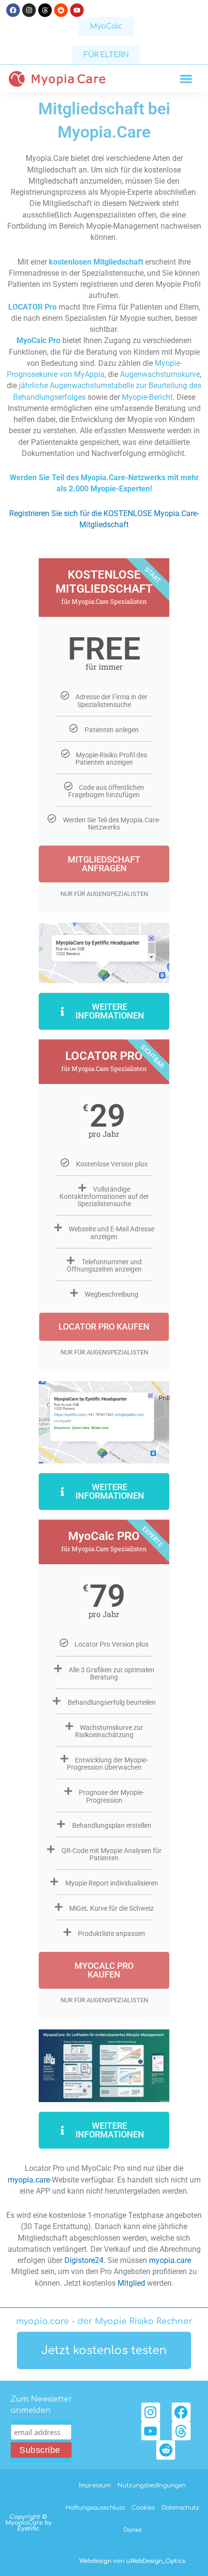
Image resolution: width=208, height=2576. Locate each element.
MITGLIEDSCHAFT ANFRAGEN (104, 864)
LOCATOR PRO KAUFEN (104, 1327)
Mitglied (131, 2283)
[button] (186, 79)
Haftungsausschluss (95, 2508)
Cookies (143, 2508)
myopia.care (29, 2180)
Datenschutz (180, 2508)
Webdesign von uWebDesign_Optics (132, 2561)
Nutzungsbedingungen (152, 2485)
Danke (133, 2530)
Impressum (95, 2485)
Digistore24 (84, 2261)
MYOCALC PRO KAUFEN (104, 1970)
